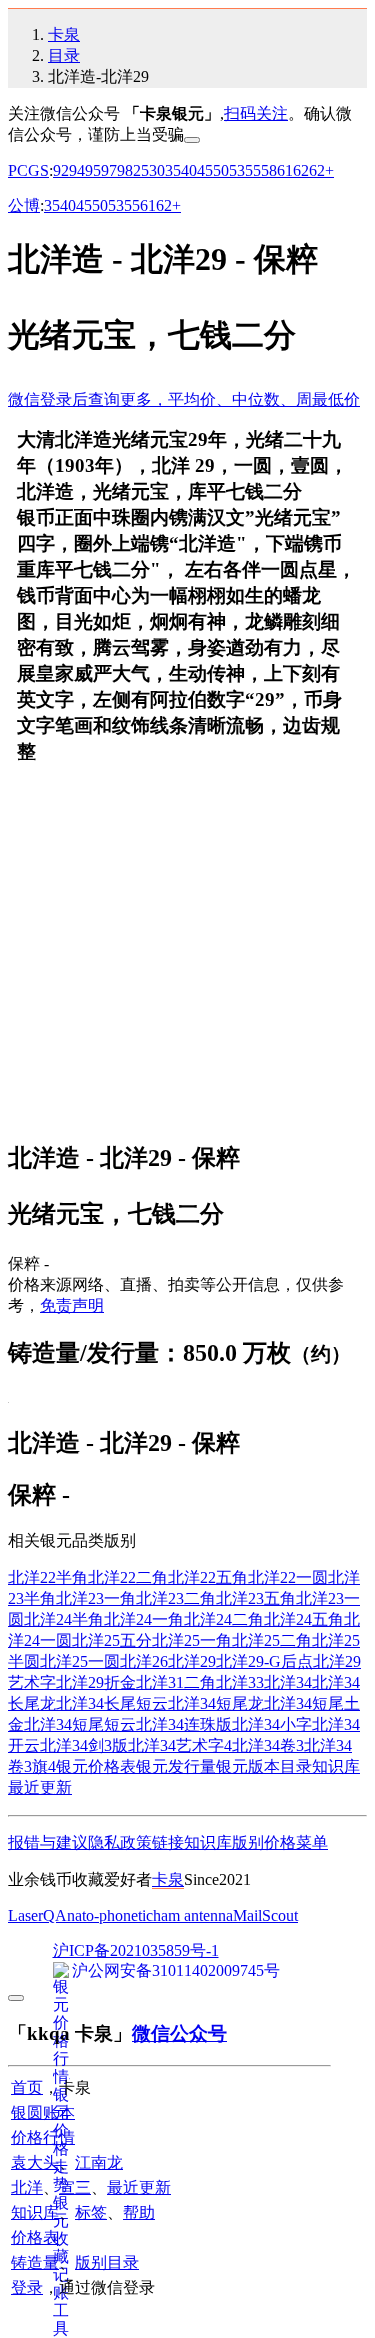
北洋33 (240, 1682)
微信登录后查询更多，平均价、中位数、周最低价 (184, 399)
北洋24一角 (144, 1619)
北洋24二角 (224, 1619)
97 (109, 170)
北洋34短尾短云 (80, 1724)
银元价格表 (96, 1766)
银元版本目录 (264, 1766)
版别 (248, 1842)
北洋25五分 (112, 1640)
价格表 (35, 2237)
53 (237, 170)
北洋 (27, 2187)
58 (269, 170)
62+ (321, 170)
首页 (27, 2087)
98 (125, 170)
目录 (64, 55)
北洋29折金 (96, 1682)
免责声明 (72, 1305)
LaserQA (37, 1915)
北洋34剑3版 (84, 1745)
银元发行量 (176, 1766)
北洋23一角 (96, 1598)
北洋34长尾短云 (112, 1703)
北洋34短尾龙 (216, 1703)
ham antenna (193, 1915)
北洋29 (192, 1661)
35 (173, 170)
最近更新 (40, 1787)
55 (253, 170)
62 (301, 170)
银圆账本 (43, 2112)
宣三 (75, 2187)
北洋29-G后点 (264, 1661)
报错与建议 (48, 1842)
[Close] (192, 140)
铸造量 (35, 2262)
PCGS (28, 170)
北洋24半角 (64, 1619)
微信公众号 (179, 2033)
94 (77, 170)
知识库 (336, 1766)
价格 (280, 1842)
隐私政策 (120, 1842)
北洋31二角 (176, 1682)
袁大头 (35, 2162)
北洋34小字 (272, 1724)
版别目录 (107, 2262)
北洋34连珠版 (184, 1724)
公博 (24, 205)
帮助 (139, 2212)
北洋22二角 (128, 1577)
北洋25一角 (192, 1640)
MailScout (265, 1915)
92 (61, 170)
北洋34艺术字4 (180, 1745)
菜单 (312, 1842)
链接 (168, 1842)
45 (205, 170)
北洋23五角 (256, 1598)
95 (93, 170)
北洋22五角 (208, 1577)
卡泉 (64, 34)
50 (221, 170)
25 (141, 170)
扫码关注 (256, 113)
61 (285, 170)
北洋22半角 (48, 1577)
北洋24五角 (304, 1619)
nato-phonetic (110, 1915)
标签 (91, 2212)
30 (157, 170)
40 (189, 170)
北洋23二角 (176, 1598)
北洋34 (288, 1682)
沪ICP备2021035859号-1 (136, 1950)
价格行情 (43, 2137)
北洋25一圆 (80, 1661)
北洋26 (144, 1661)
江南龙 (99, 2162)
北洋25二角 (272, 1640)
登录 (27, 2287)
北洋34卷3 (268, 1745)
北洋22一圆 (288, 1577)
